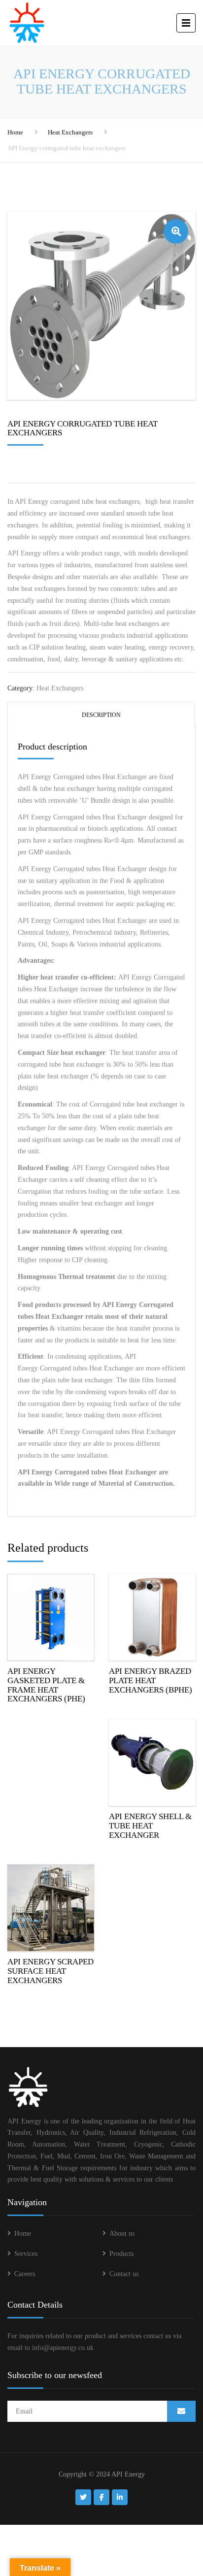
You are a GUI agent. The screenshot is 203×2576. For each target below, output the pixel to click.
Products (121, 2254)
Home (15, 132)
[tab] (101, 714)
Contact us (124, 2274)
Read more (51, 1615)
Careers (25, 2274)
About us (122, 2234)
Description (101, 715)
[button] (176, 231)
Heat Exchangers (70, 132)
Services (26, 2254)
